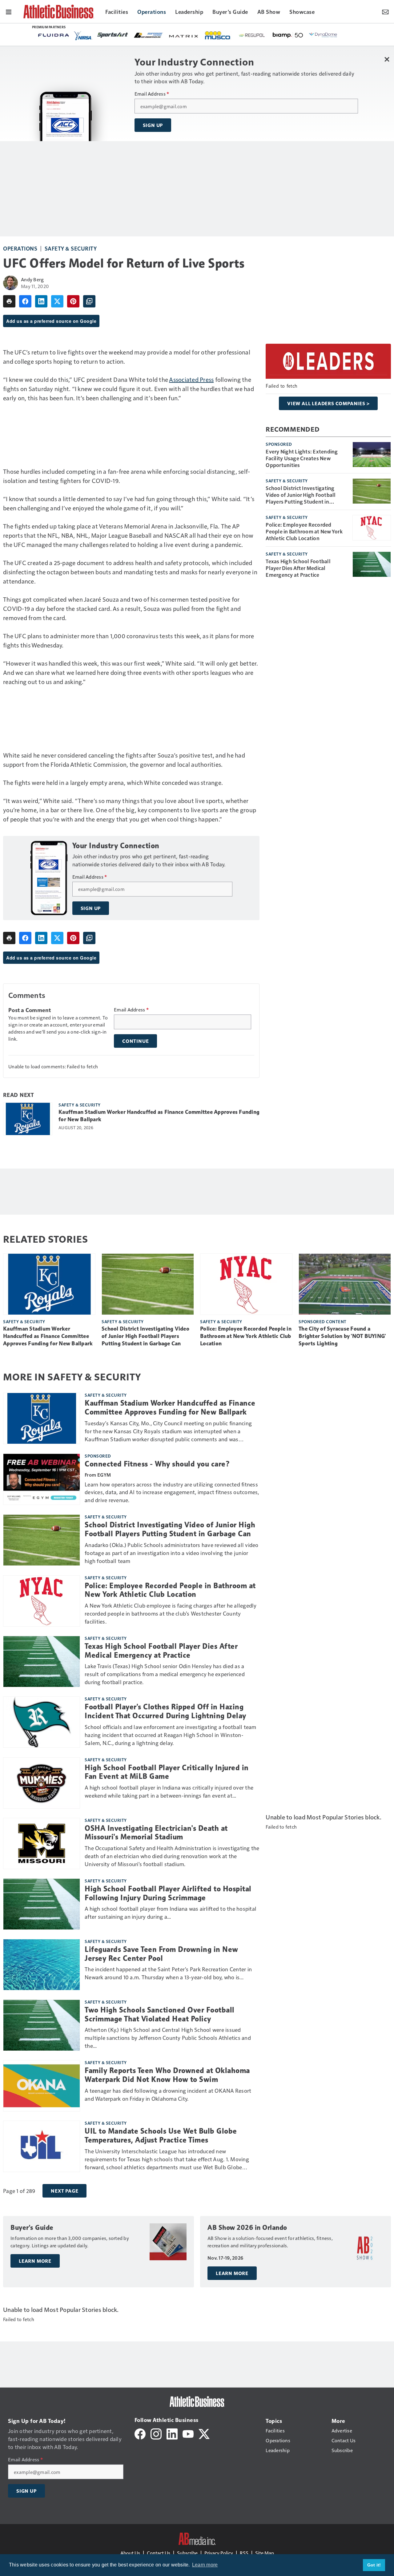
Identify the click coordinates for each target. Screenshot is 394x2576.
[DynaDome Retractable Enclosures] (324, 35)
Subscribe (187, 2553)
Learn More (35, 2261)
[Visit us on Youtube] (188, 2433)
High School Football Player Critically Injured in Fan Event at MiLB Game (167, 1772)
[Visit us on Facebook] (140, 2433)
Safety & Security (71, 248)
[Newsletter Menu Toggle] (385, 11)
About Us (130, 2553)
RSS (244, 2553)
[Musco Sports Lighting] (218, 36)
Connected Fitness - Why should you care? (157, 1464)
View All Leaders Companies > (328, 403)
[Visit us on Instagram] (156, 2433)
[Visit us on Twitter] (204, 2433)
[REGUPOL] (252, 35)
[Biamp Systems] (288, 35)
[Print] (9, 301)
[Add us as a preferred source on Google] (89, 301)
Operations (20, 248)
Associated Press (191, 379)
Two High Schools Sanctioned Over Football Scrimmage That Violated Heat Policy (160, 2014)
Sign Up (153, 125)
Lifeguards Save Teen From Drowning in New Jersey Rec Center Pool (161, 1954)
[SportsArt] (113, 35)
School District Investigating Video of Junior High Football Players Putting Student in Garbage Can (301, 495)
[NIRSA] (83, 36)
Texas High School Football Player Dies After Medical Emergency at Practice (298, 568)
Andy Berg (32, 279)
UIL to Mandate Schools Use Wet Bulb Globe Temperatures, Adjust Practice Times (161, 2136)
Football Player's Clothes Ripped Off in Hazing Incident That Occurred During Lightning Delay (165, 1711)
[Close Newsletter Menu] (387, 59)
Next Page (64, 2191)
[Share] (25, 301)
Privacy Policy (219, 2553)
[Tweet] (57, 301)
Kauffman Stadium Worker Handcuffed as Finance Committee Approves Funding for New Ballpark (159, 1116)
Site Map (265, 2553)
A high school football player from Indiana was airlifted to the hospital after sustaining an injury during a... (171, 1912)
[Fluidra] (54, 35)
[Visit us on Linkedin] (172, 2433)
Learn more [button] (205, 2565)
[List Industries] (148, 35)
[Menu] (9, 11)
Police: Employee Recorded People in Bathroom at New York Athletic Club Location (304, 531)
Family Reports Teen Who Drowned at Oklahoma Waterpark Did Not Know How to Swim (167, 2075)
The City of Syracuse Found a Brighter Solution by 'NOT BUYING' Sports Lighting (342, 1336)
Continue (135, 1041)
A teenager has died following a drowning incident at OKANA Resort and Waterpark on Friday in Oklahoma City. (168, 2094)
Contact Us (159, 2553)
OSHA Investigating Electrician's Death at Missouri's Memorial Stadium (156, 1833)
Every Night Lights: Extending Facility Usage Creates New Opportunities (302, 458)
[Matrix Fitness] (184, 36)
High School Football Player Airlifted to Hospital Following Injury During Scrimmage (168, 1893)
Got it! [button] (374, 2565)
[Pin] (73, 301)
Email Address (152, 94)
